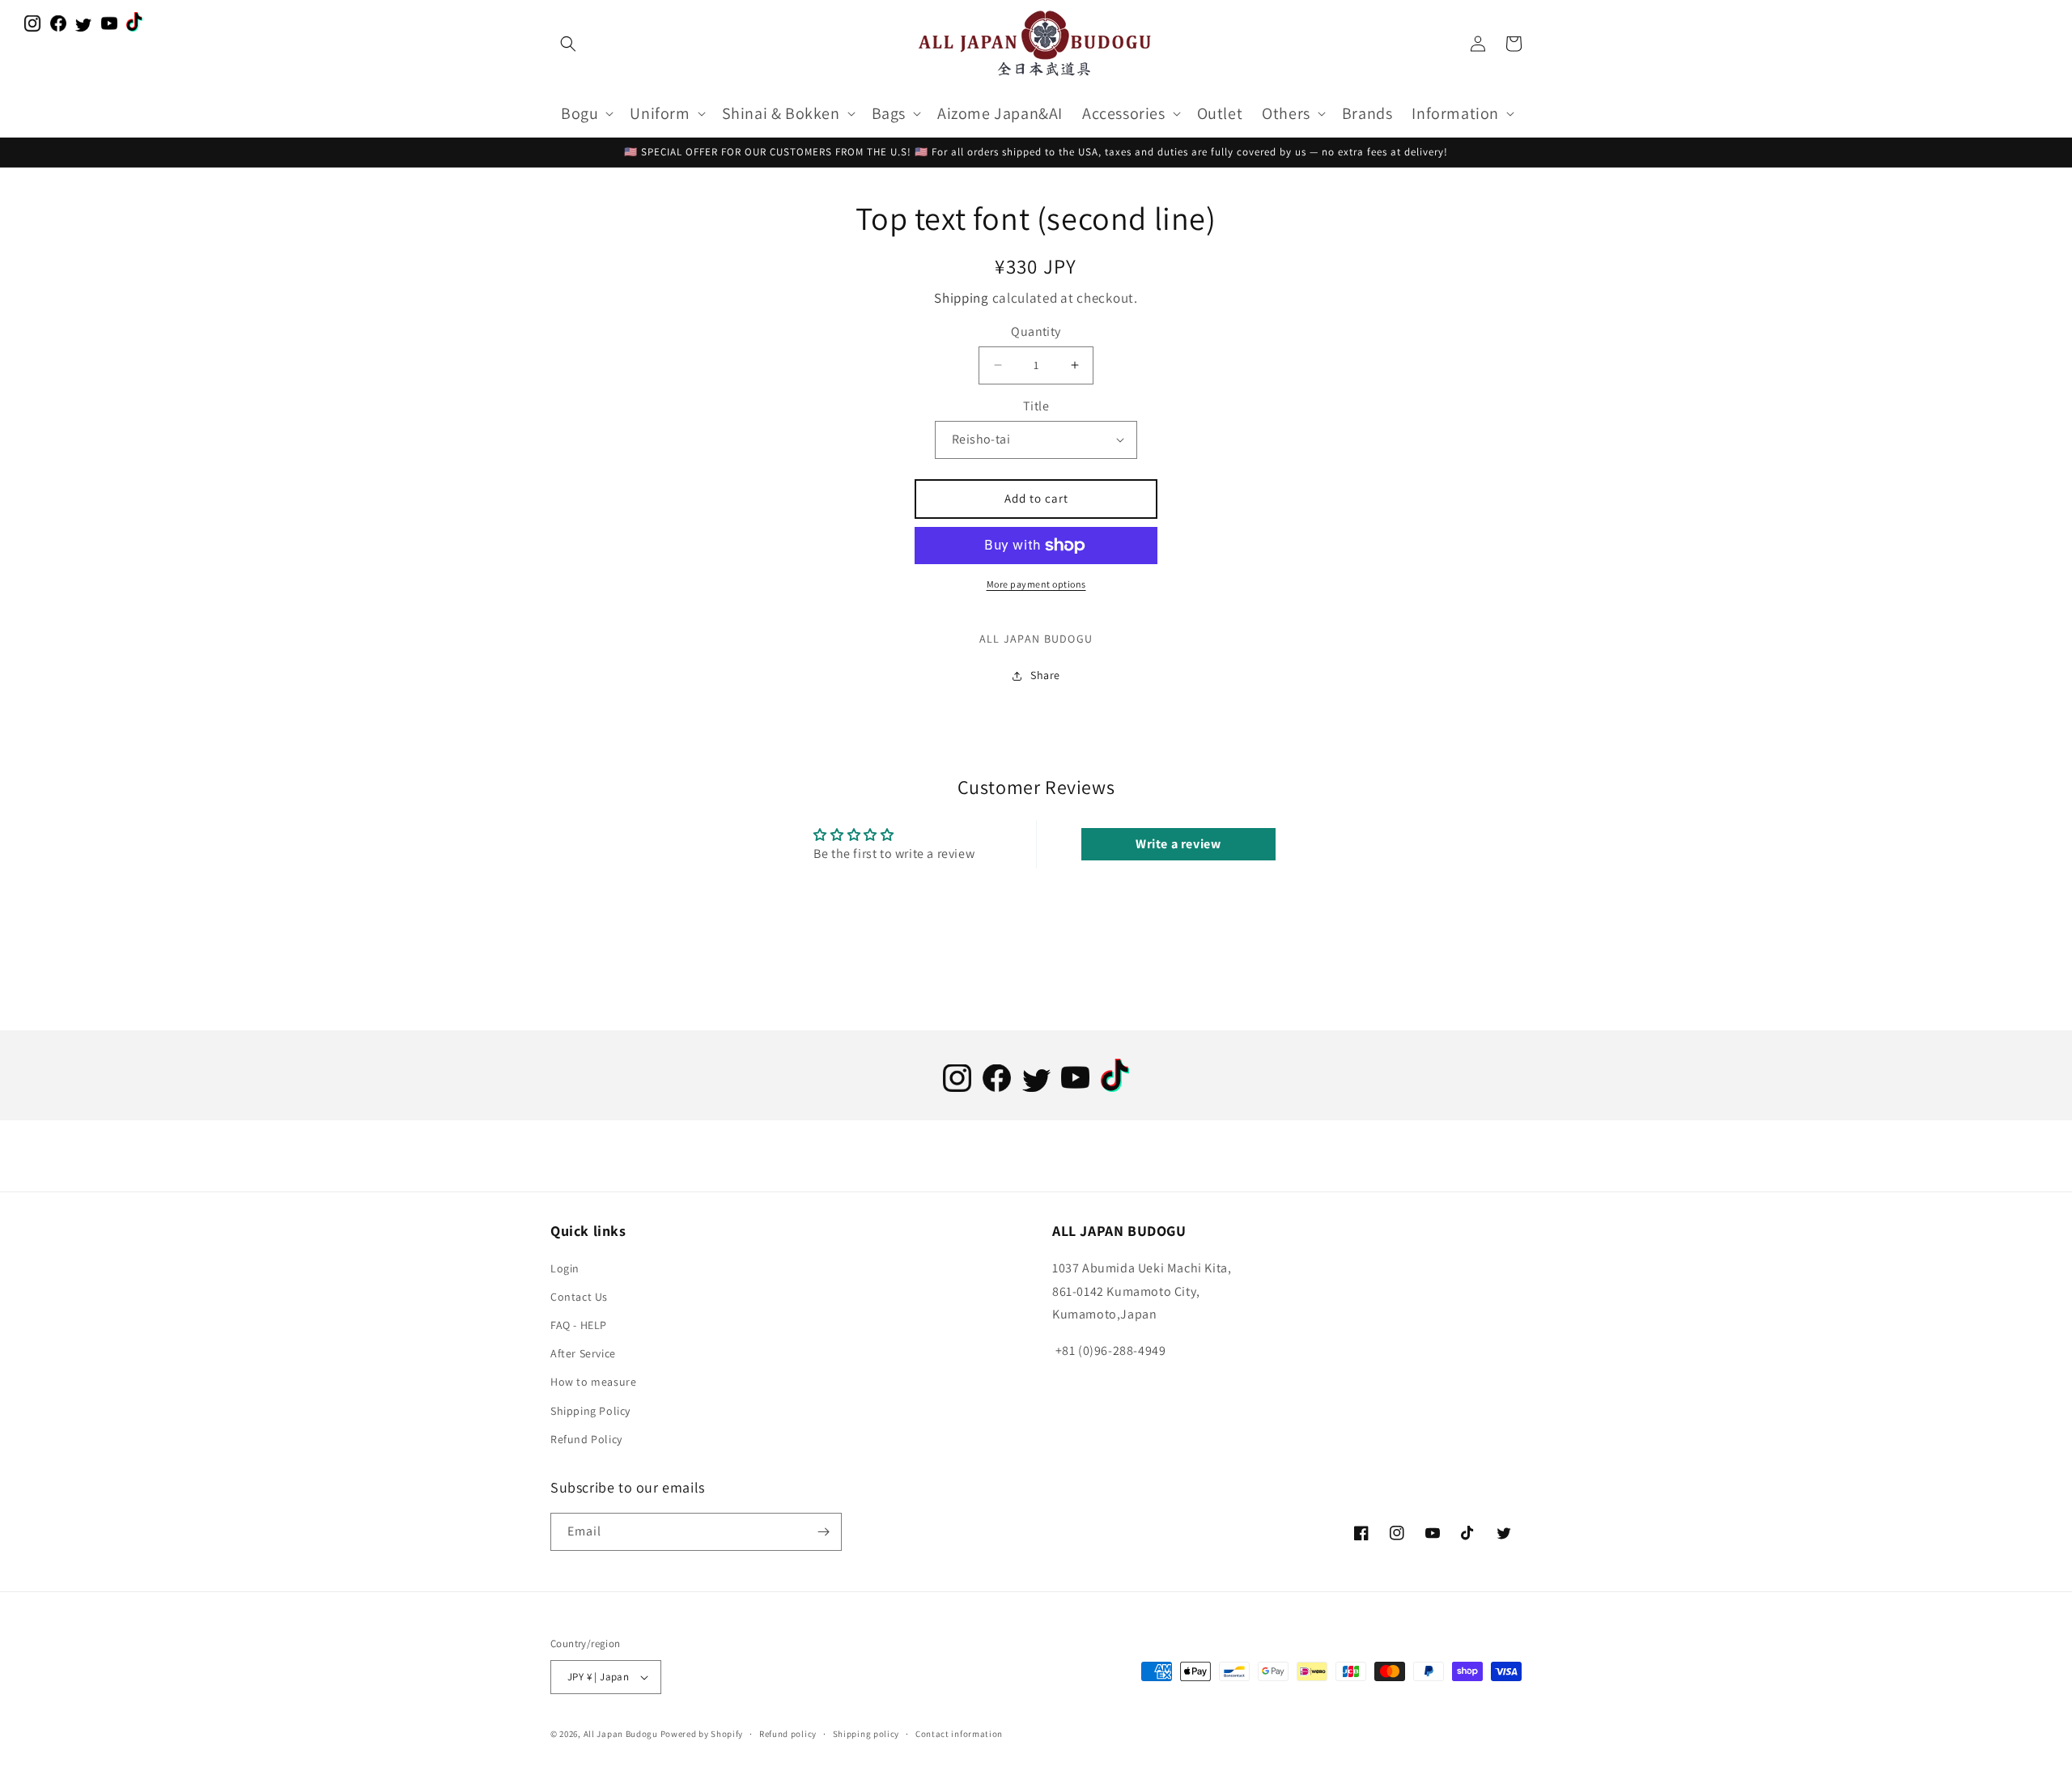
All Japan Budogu (621, 1734)
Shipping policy (866, 1734)
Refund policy (788, 1734)
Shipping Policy (590, 1411)
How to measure (593, 1382)
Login (565, 1268)
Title (1036, 406)
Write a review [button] (1178, 844)
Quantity (1036, 331)
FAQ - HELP (579, 1325)
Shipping (962, 298)
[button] (568, 44)
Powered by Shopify (702, 1734)
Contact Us (579, 1297)
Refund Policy (586, 1439)
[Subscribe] (823, 1532)
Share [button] (1045, 675)
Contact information (959, 1734)
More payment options (1036, 584)
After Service (583, 1353)
